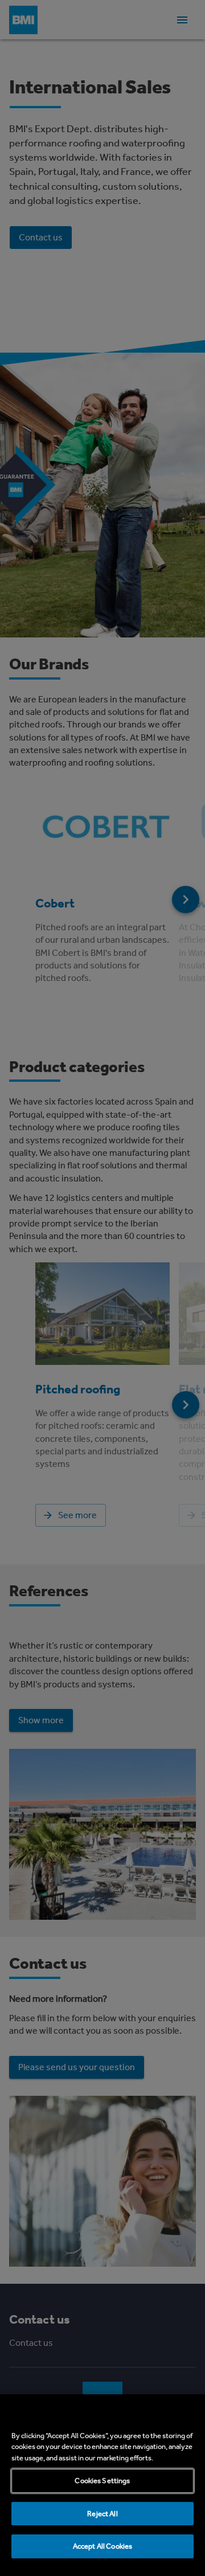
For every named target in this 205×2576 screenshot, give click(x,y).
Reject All (102, 2514)
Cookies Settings (102, 2481)
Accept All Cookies (102, 2546)
